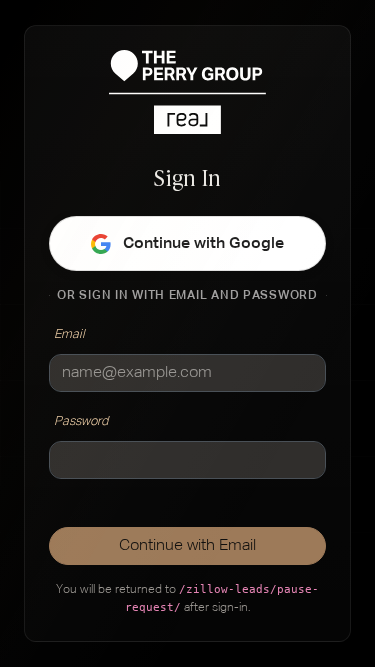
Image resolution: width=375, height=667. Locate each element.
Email (69, 334)
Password (81, 421)
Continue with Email (187, 546)
